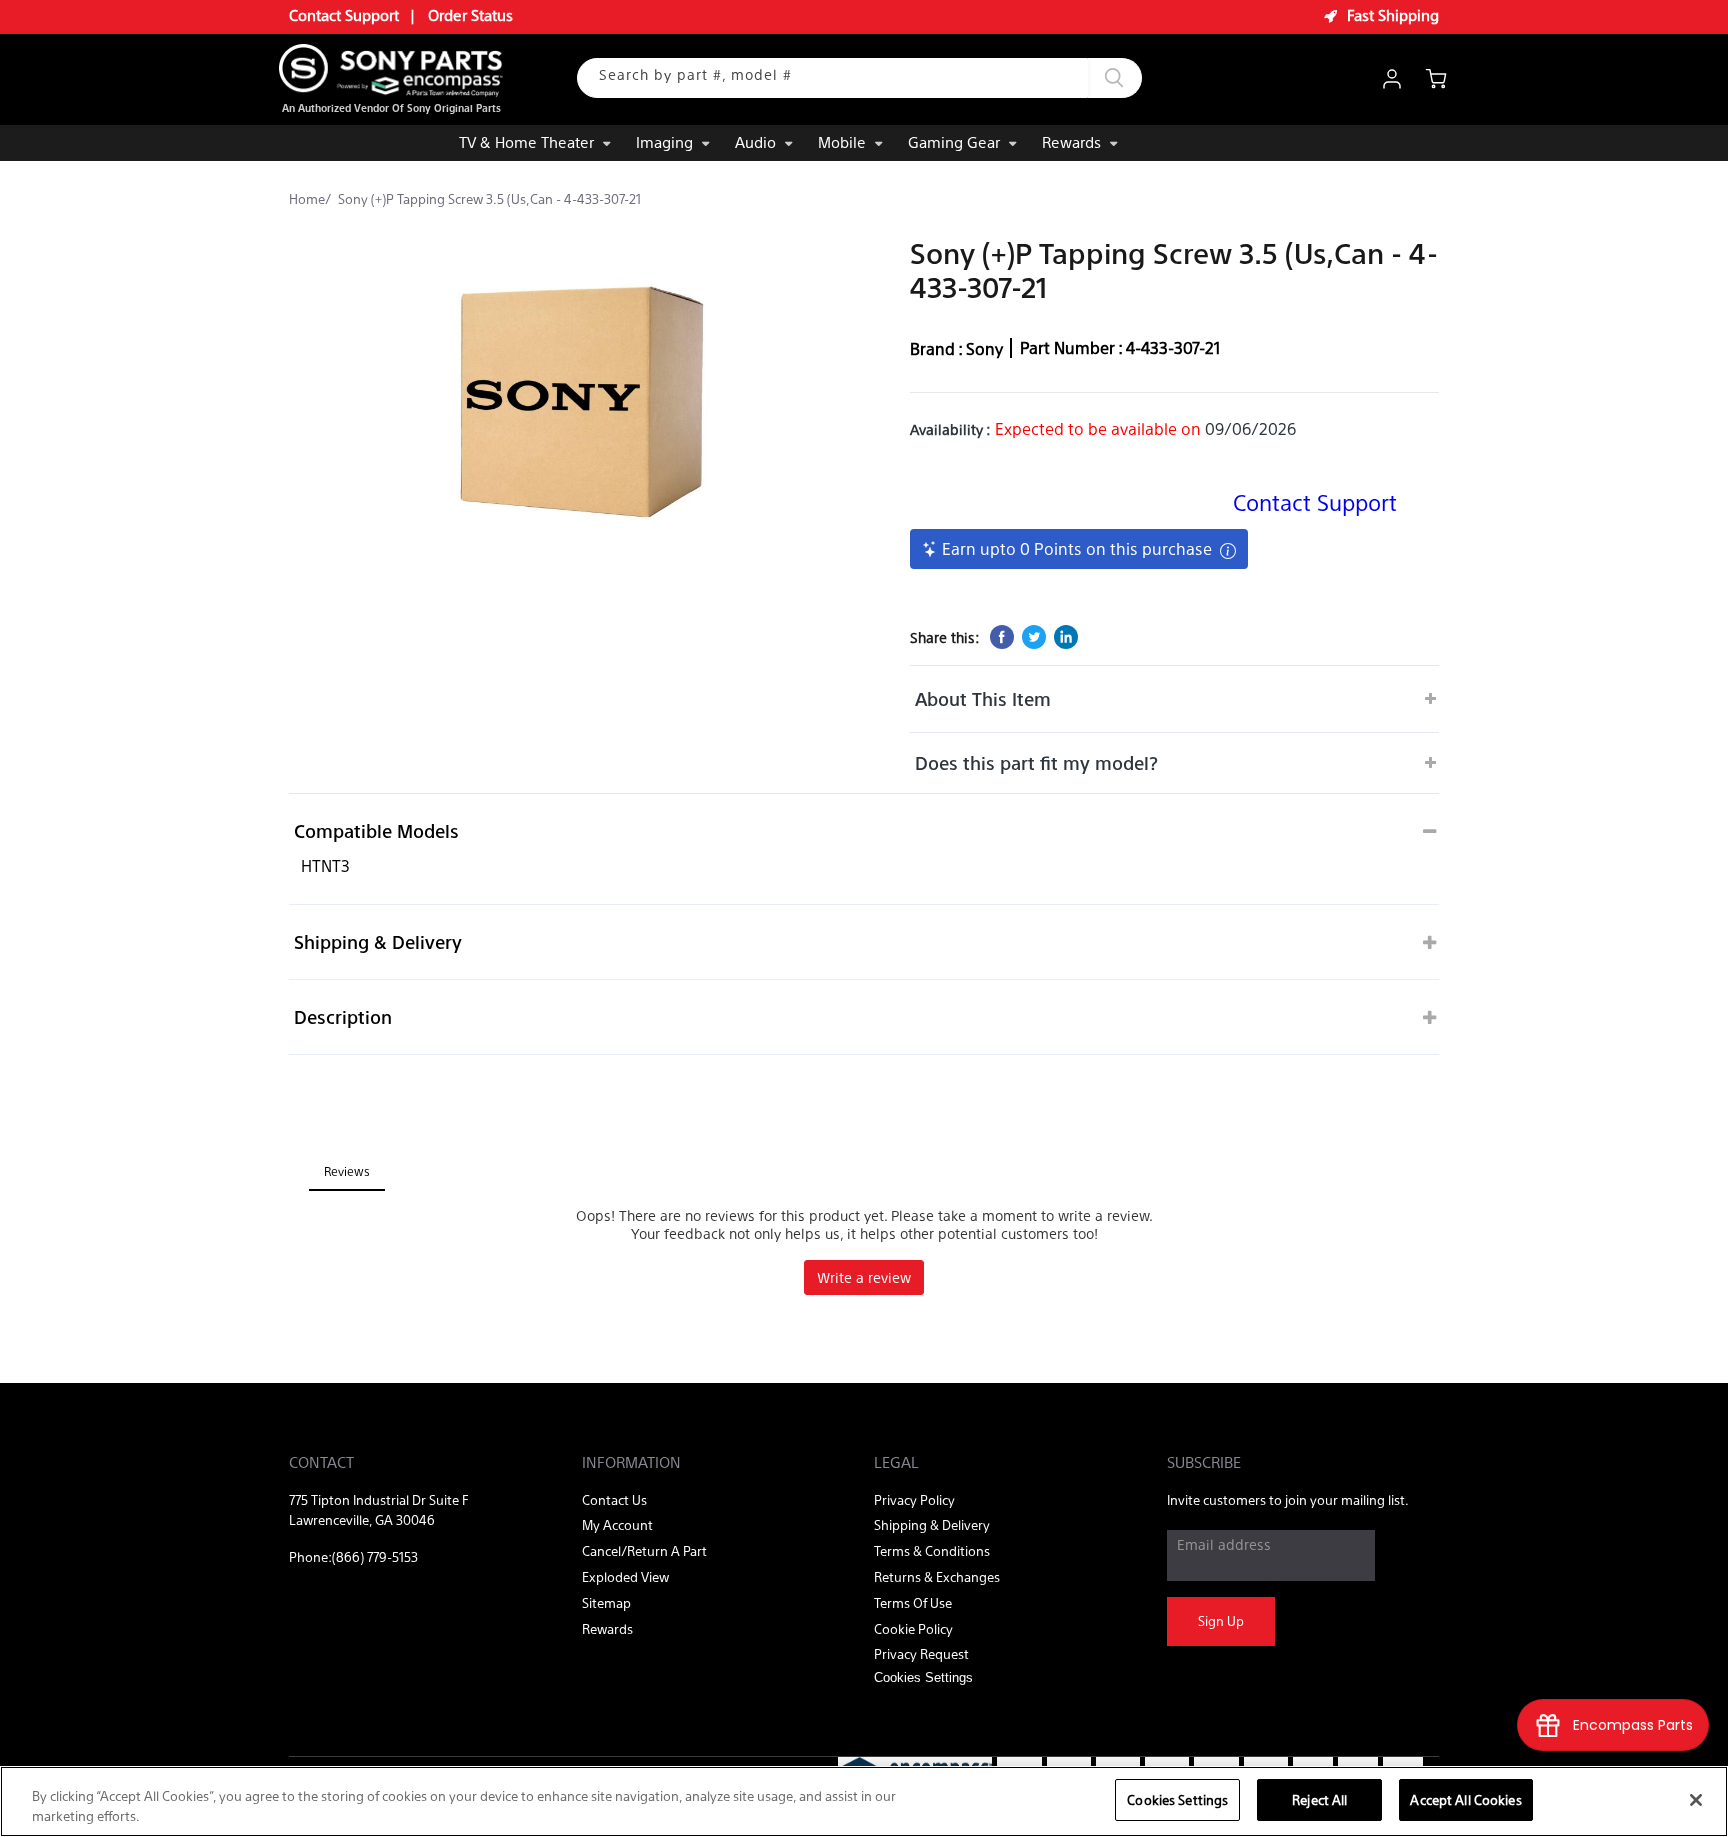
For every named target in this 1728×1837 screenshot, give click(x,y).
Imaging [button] (664, 141)
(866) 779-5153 (375, 1556)
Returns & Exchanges (937, 1576)
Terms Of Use (913, 1602)
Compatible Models (376, 830)
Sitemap (606, 1602)
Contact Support (344, 14)
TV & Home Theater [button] (526, 141)
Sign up (1221, 1620)
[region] (864, 1801)
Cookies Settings (1177, 1799)
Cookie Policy (913, 1628)
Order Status (470, 14)
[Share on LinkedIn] (1066, 637)
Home (307, 198)
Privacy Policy (914, 1499)
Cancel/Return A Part (644, 1550)
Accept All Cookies (1465, 1799)
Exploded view (625, 1576)
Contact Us (614, 1499)
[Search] (1115, 78)
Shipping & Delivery (378, 941)
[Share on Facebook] (1002, 637)
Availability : (950, 429)
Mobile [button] (842, 141)
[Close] (1696, 1800)
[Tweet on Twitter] (1034, 637)
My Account (617, 1524)
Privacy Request (921, 1653)
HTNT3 (325, 865)
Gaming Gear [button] (954, 141)
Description (343, 1016)
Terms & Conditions (932, 1550)
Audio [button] (755, 141)
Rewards (1071, 141)
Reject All (1319, 1799)
